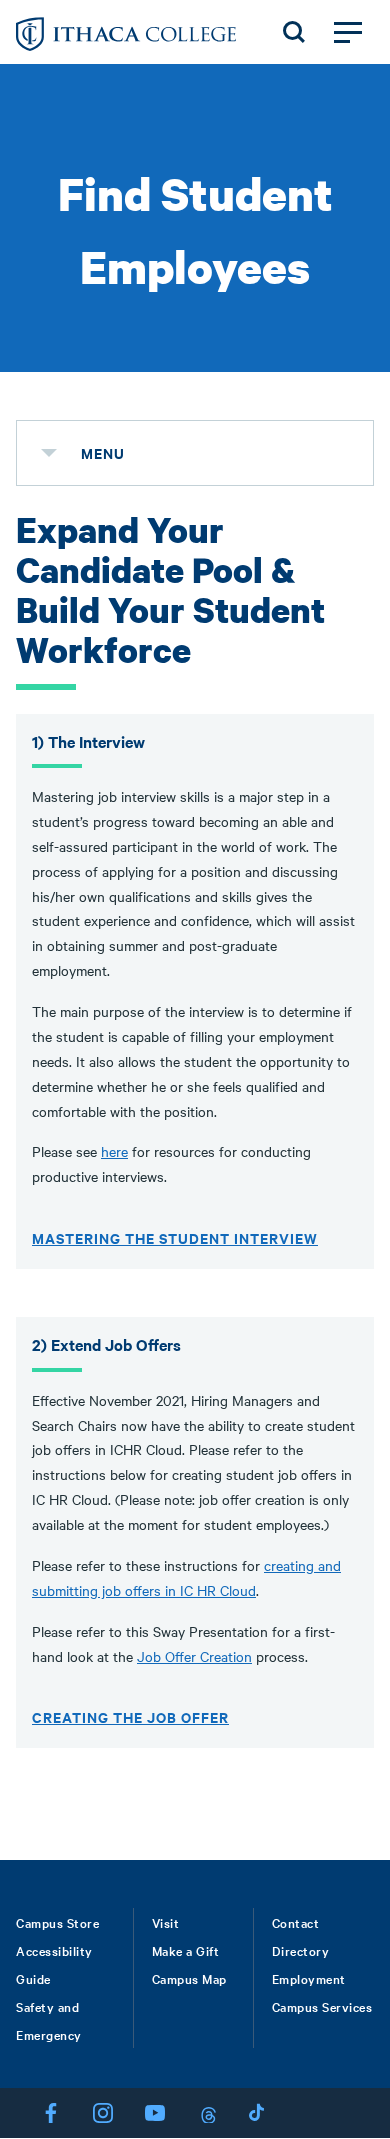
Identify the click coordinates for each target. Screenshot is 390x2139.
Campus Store (57, 1922)
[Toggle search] (294, 32)
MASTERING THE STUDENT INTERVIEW (175, 1237)
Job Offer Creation (194, 1656)
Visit (166, 1922)
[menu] (49, 453)
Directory (301, 1950)
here (114, 1151)
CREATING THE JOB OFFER (130, 1716)
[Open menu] (348, 32)
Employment (309, 1978)
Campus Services (322, 2006)
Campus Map (189, 1978)
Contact (296, 1922)
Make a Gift (186, 1950)
